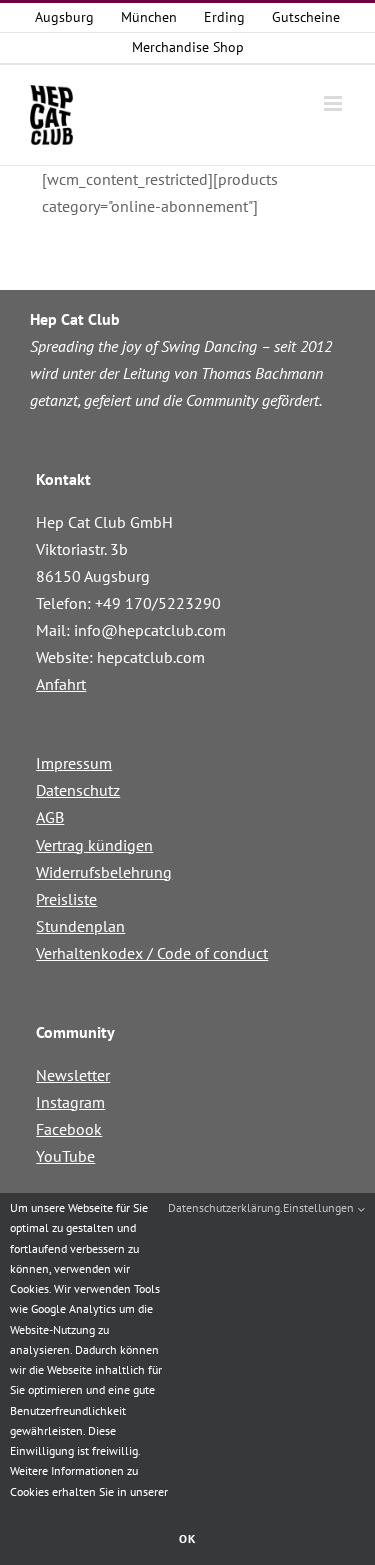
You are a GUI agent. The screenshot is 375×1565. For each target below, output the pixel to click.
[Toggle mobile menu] (334, 103)
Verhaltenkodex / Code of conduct (152, 953)
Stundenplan (80, 926)
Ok (187, 1538)
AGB (50, 817)
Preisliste (66, 899)
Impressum (74, 763)
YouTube (65, 1156)
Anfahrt (61, 684)
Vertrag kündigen (94, 845)
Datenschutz (78, 790)
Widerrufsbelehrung (104, 872)
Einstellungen (320, 1207)
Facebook (69, 1129)
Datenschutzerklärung (224, 1207)
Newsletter (73, 1075)
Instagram (70, 1102)
